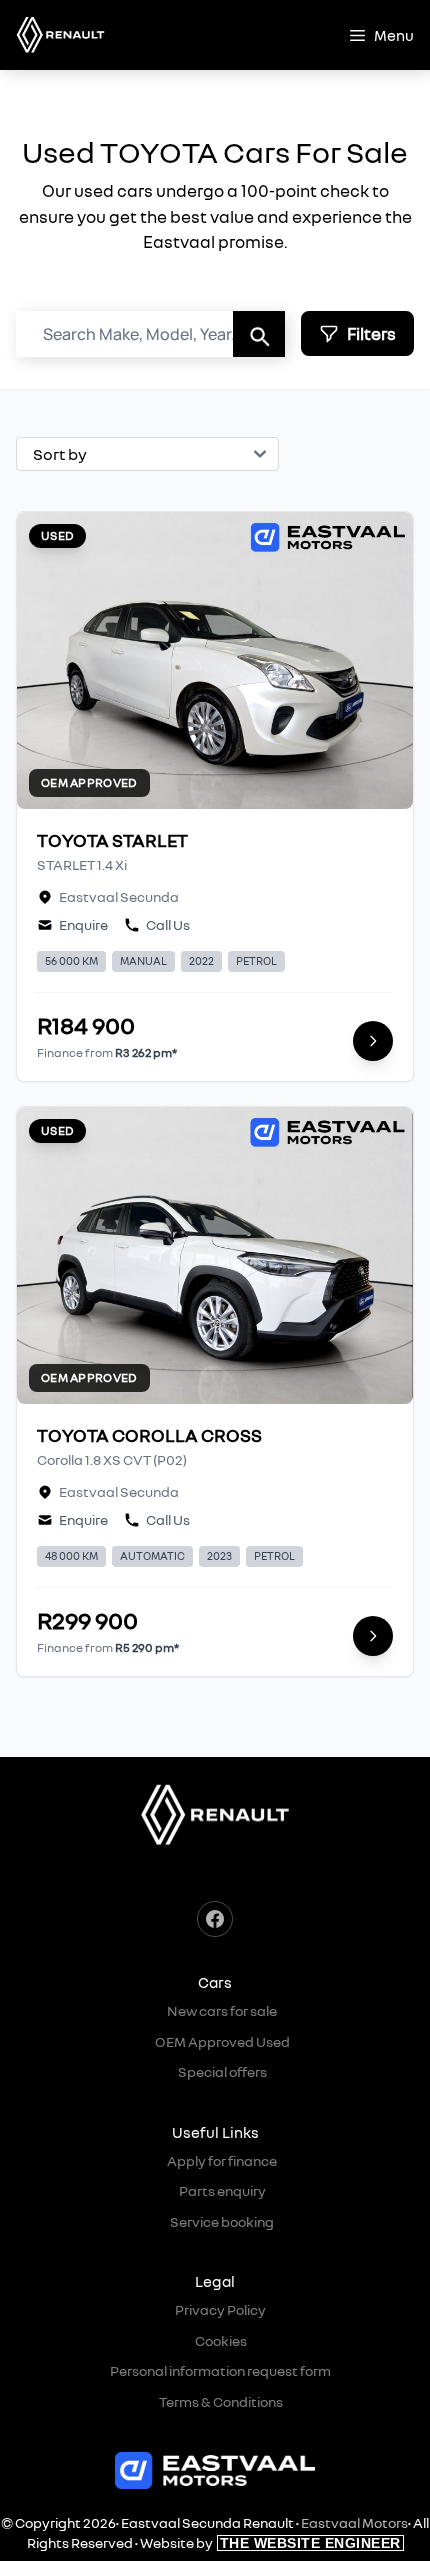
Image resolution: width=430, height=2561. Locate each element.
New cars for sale (222, 2010)
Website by (270, 2542)
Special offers (222, 2071)
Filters (371, 333)
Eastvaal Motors (354, 2522)
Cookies (221, 2340)
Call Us (168, 924)
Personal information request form (220, 2370)
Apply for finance (222, 2160)
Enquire (83, 924)
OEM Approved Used (222, 2041)
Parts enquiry (222, 2190)
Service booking (222, 2221)
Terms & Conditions (221, 2401)
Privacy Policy (220, 2309)
